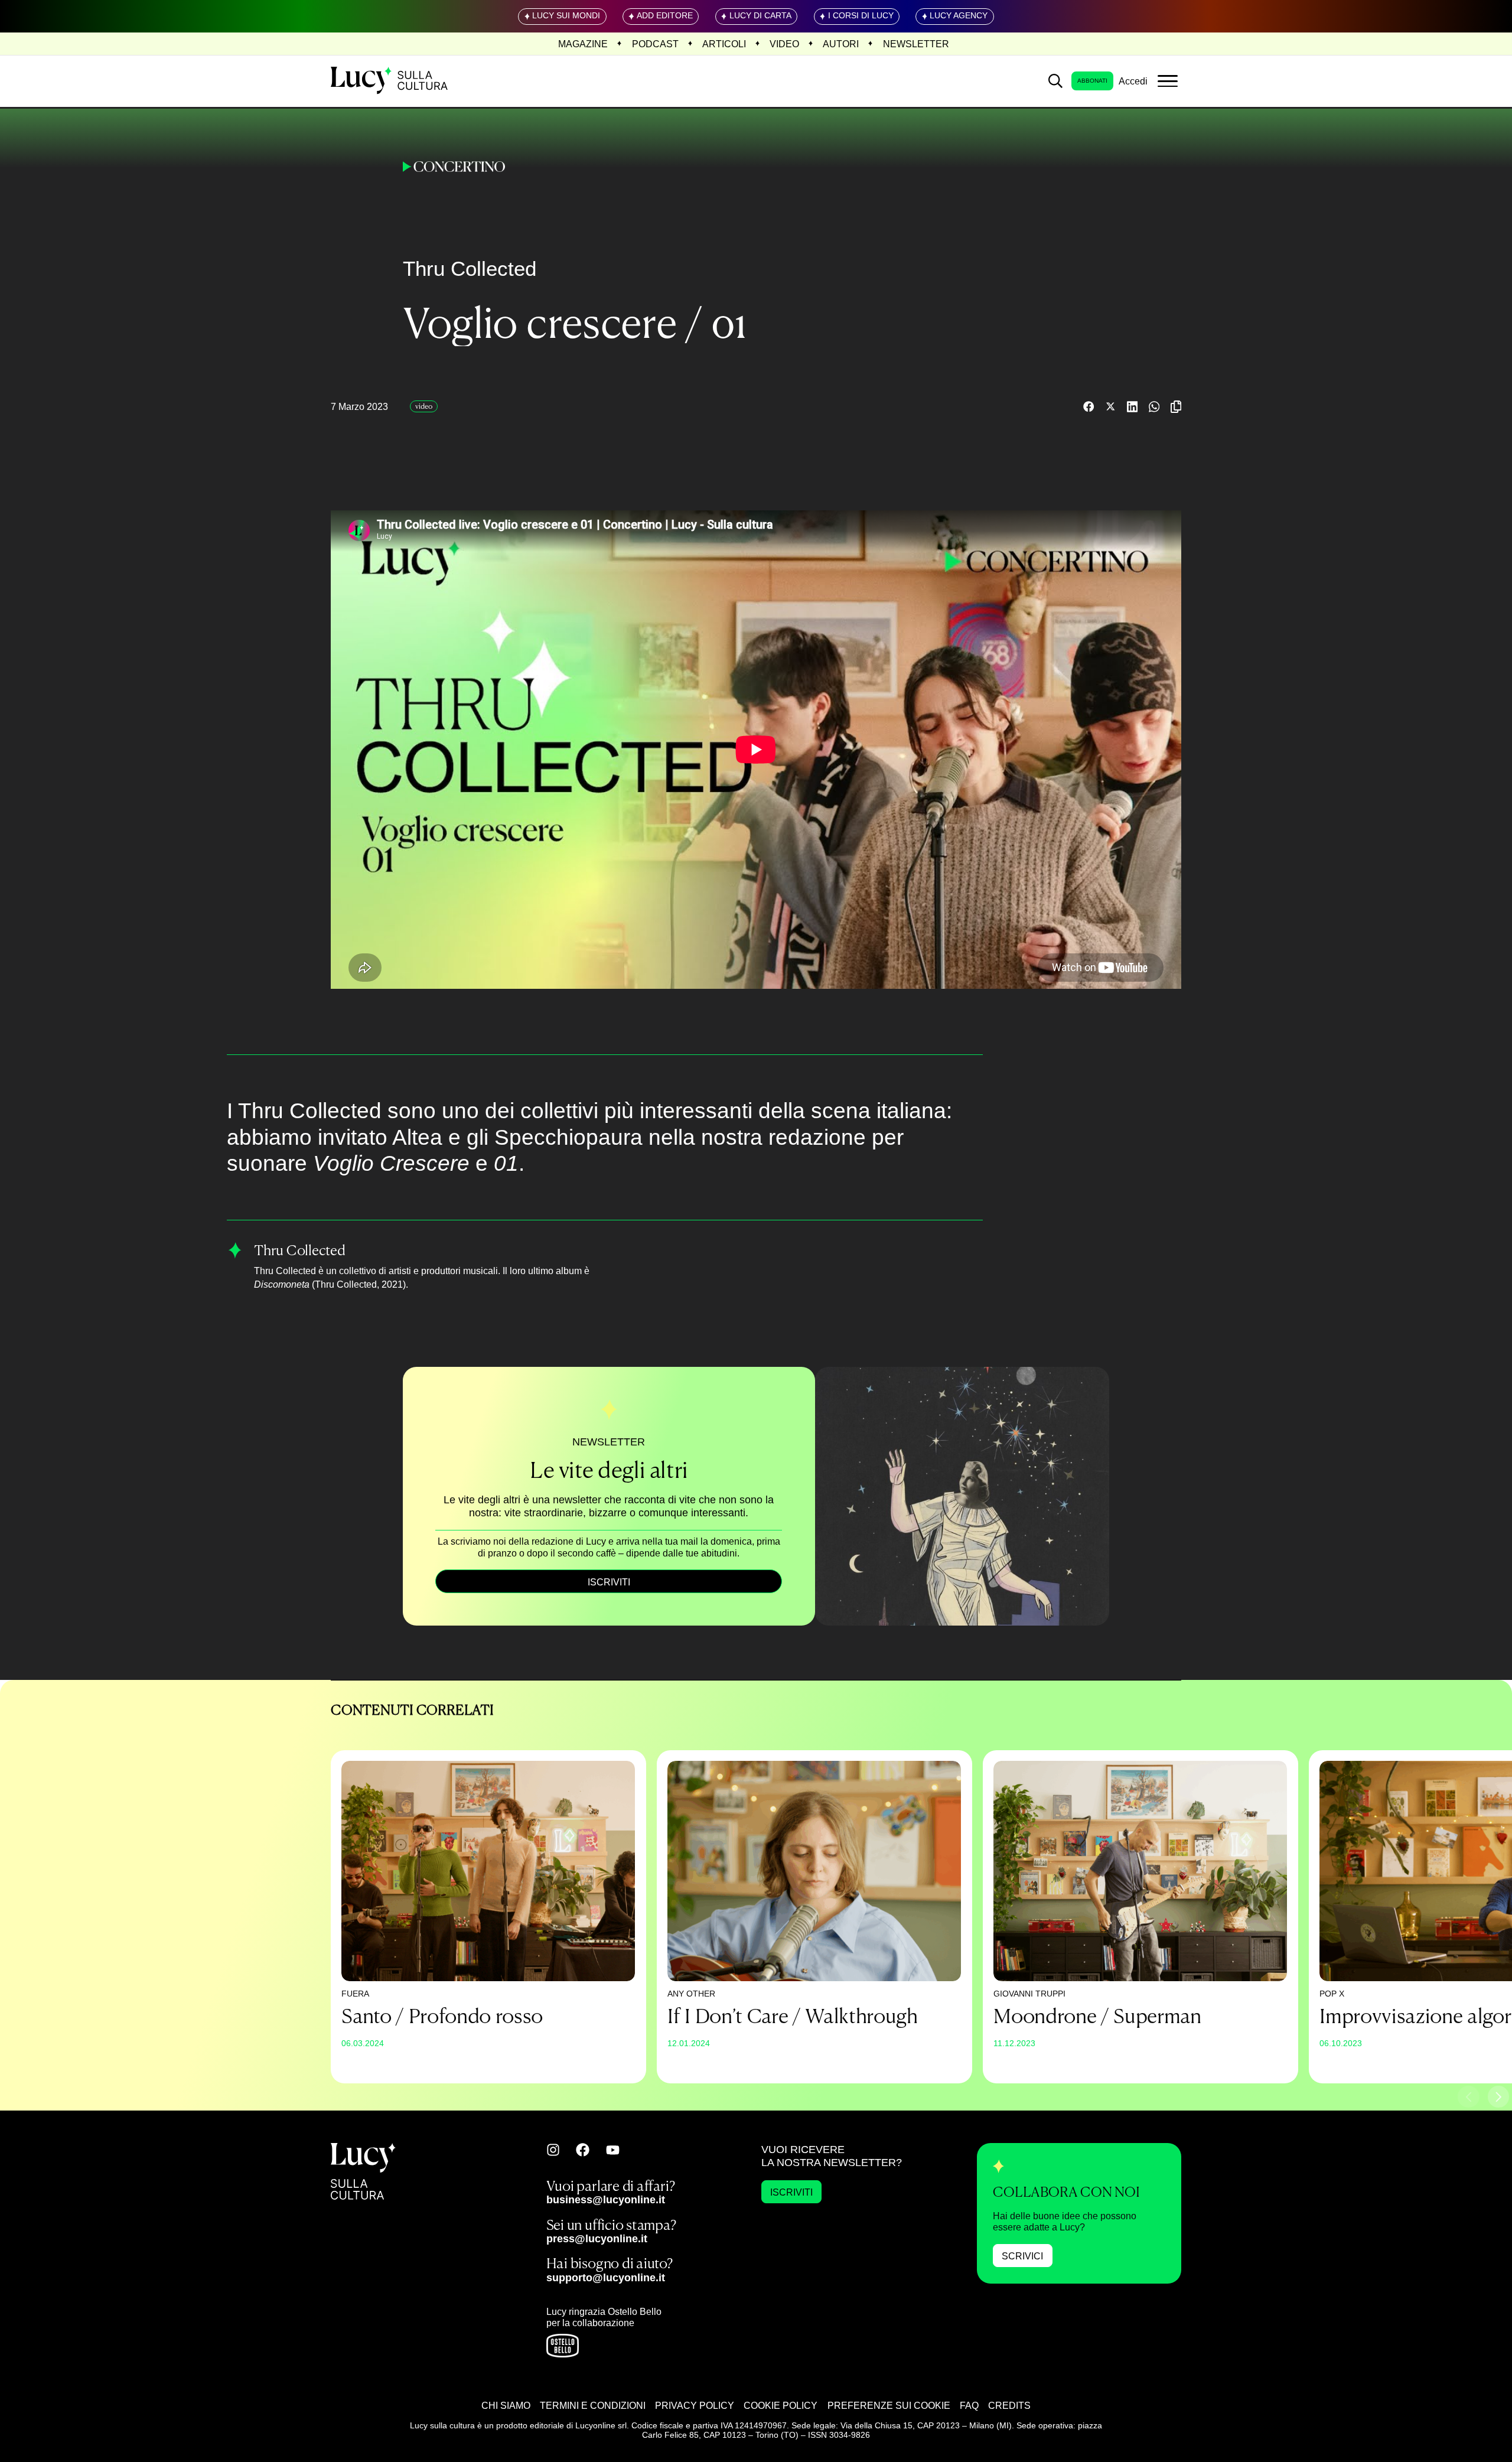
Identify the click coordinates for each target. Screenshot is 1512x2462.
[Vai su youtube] (613, 2150)
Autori (841, 44)
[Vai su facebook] (583, 2150)
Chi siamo (506, 2405)
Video (784, 44)
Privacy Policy (695, 2405)
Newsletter (916, 44)
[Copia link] (1176, 407)
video (424, 406)
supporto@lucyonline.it (606, 2277)
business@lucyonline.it (606, 2199)
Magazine (583, 44)
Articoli (724, 44)
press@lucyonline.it (597, 2238)
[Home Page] (390, 81)
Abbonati (1092, 81)
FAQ (969, 2405)
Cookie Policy (781, 2405)
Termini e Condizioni (593, 2405)
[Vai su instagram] (553, 2150)
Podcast (655, 44)
